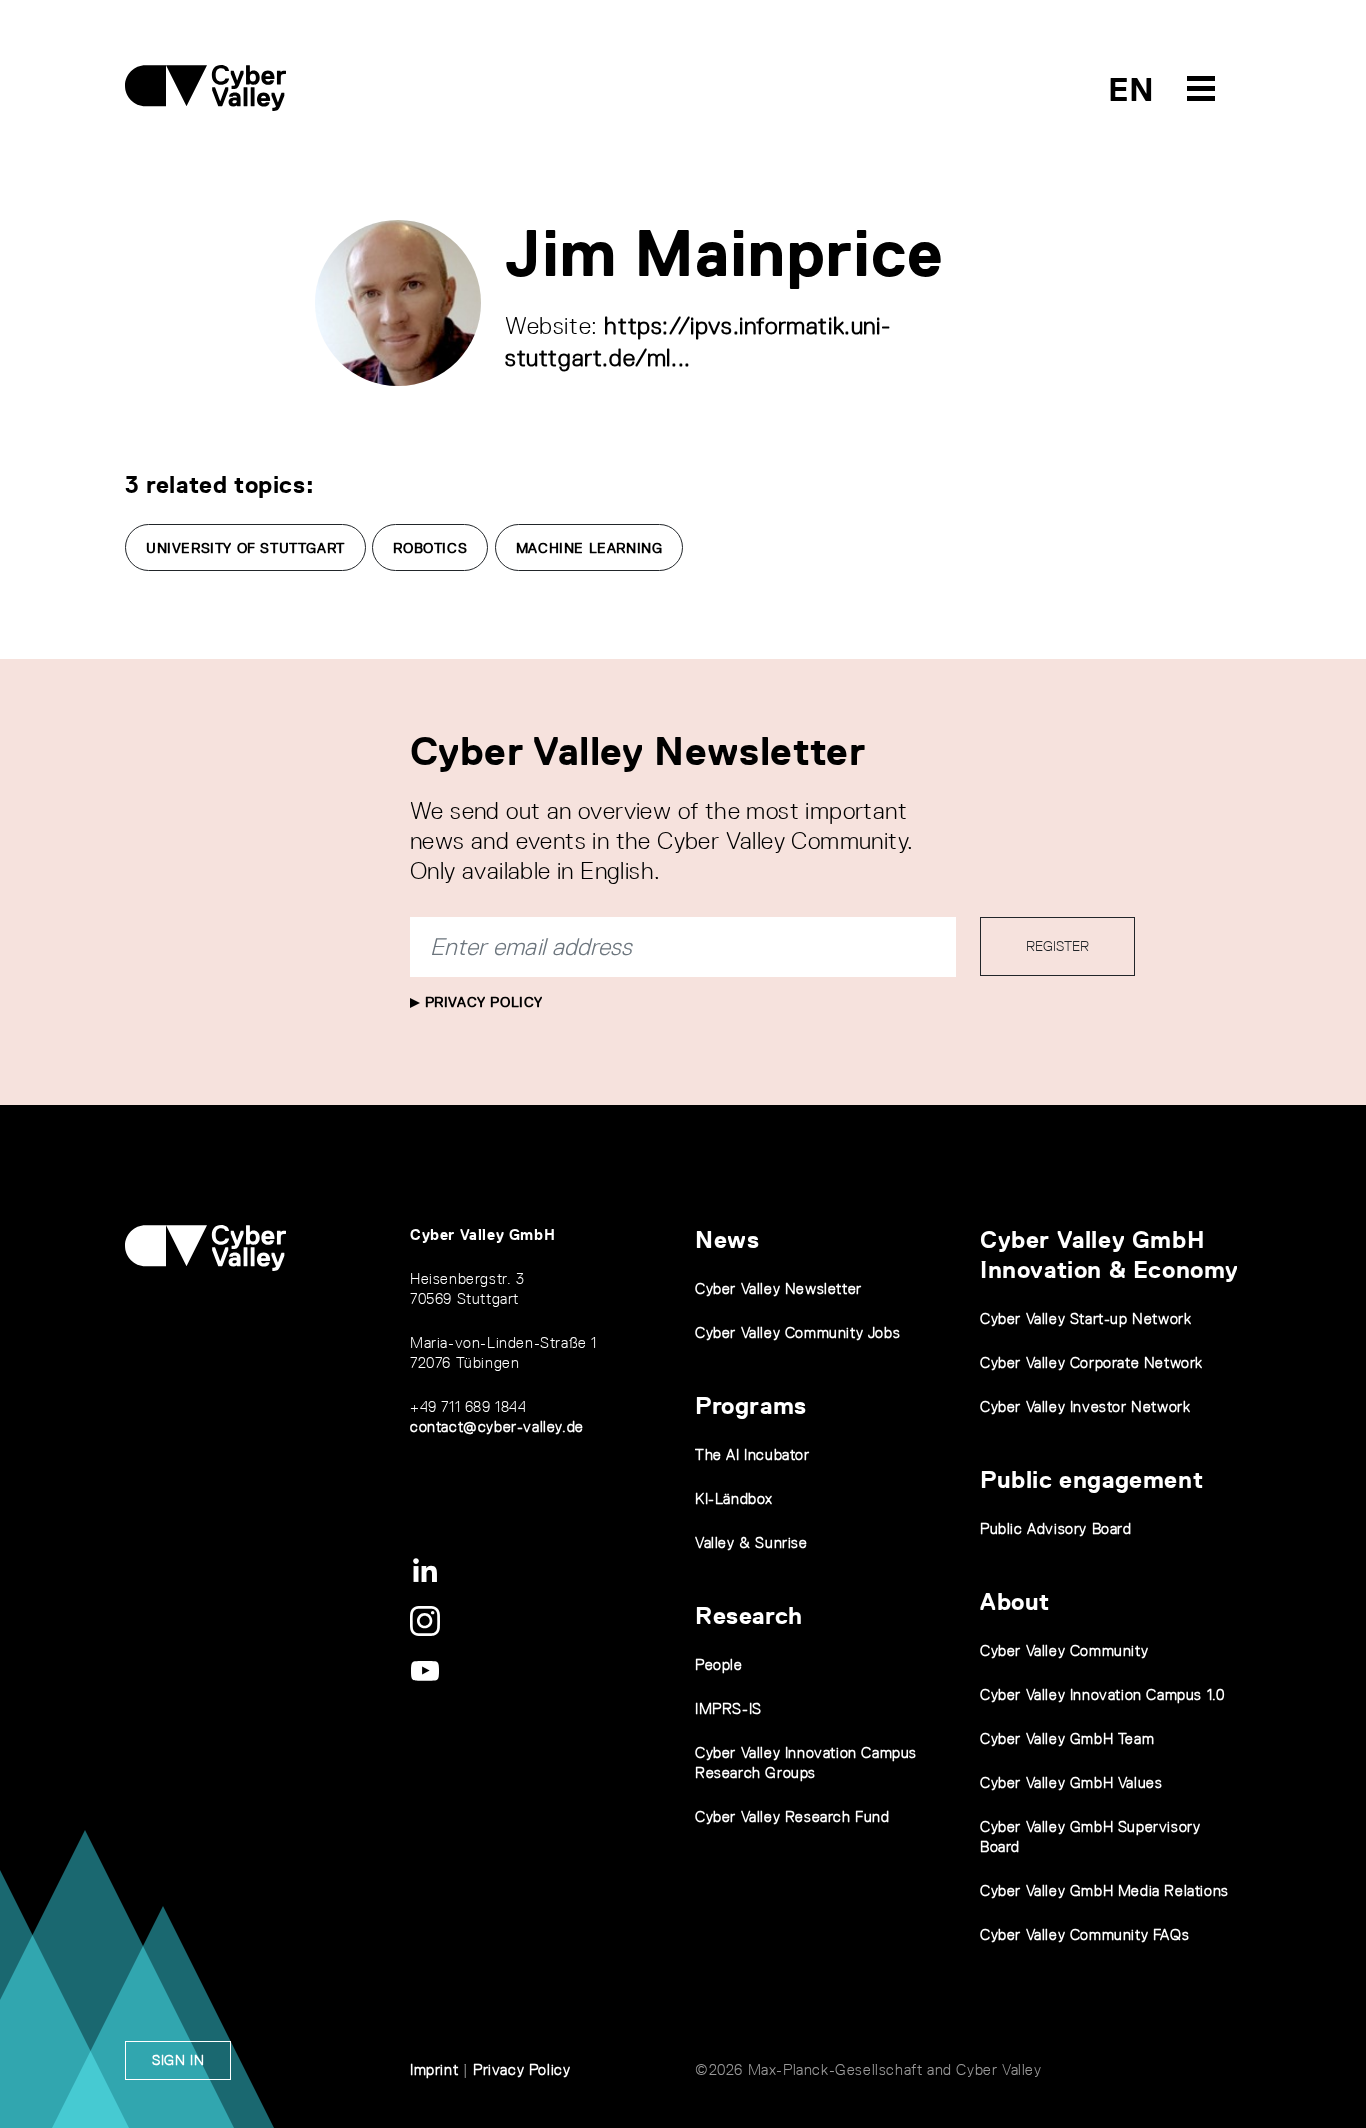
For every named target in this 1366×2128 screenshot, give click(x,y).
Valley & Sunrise (751, 1542)
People (719, 1664)
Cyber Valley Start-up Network (1085, 1318)
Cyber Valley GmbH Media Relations (1104, 1890)
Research (749, 1615)
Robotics (430, 548)
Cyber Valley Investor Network (1085, 1406)
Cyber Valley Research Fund (792, 1816)
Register (1057, 946)
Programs (751, 1405)
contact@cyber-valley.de (497, 1426)
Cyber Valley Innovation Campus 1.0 (1102, 1694)
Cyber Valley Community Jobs (797, 1332)
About (1015, 1601)
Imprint (434, 2069)
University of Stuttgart (245, 548)
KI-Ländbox (734, 1498)
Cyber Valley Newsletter (778, 1288)
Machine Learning (589, 548)
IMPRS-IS (728, 1708)
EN (1131, 89)
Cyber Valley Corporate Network (1091, 1362)
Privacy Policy (481, 1002)
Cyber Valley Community (1064, 1650)
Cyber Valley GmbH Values (1071, 1782)
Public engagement (1091, 1479)
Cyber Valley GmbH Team (1067, 1738)
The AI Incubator (752, 1454)
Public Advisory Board (1056, 1528)
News (727, 1239)
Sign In (178, 2060)
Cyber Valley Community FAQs (1084, 1934)
